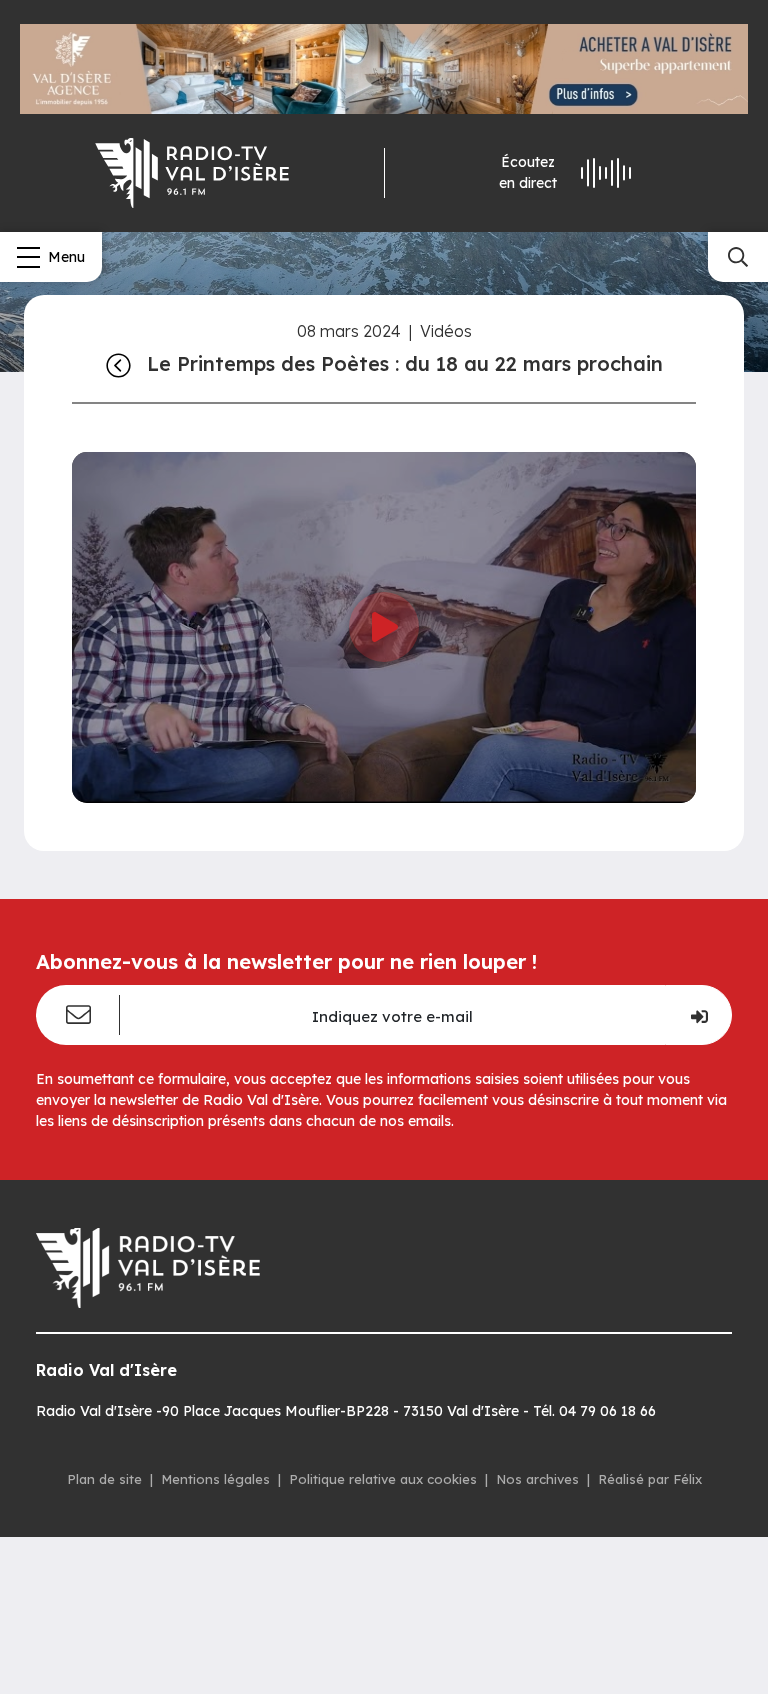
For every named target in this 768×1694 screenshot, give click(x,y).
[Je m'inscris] (698, 1015)
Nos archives (537, 1479)
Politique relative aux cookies (383, 1479)
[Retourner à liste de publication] (118, 364)
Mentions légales (215, 1479)
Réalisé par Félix (650, 1479)
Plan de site (104, 1479)
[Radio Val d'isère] (192, 173)
